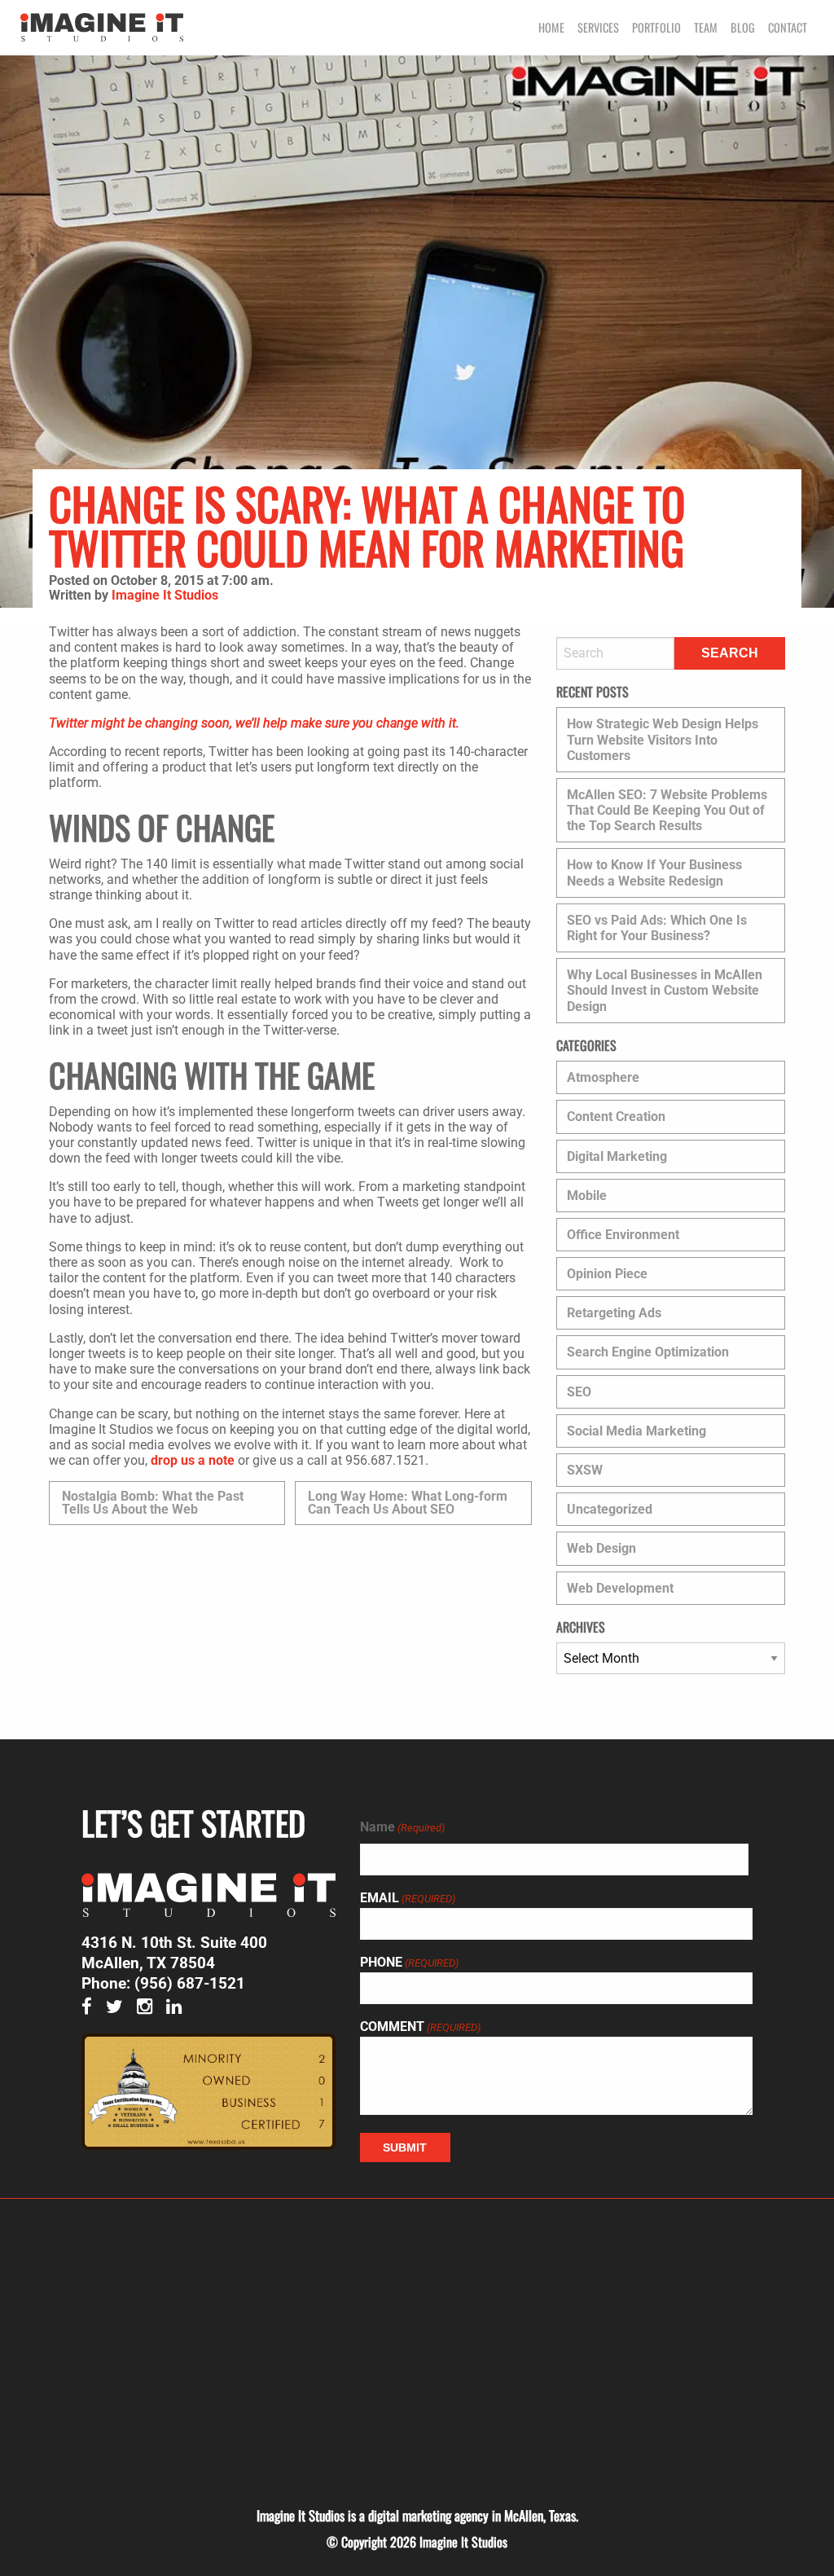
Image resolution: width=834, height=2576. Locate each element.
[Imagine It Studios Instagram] (149, 2008)
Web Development (620, 1588)
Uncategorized (610, 1509)
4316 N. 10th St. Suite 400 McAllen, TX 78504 (174, 1953)
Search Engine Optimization (648, 1352)
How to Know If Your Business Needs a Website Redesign (654, 873)
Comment (420, 2027)
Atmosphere (603, 1077)
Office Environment (623, 1235)
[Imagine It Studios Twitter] (119, 2008)
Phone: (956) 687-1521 (163, 1983)
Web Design (601, 1548)
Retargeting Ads (614, 1313)
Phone (409, 1963)
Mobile (587, 1196)
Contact (788, 27)
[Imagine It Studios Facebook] (92, 2008)
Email (408, 1898)
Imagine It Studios (165, 595)
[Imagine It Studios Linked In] (179, 2008)
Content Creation (616, 1117)
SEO (579, 1392)
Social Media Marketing (636, 1431)
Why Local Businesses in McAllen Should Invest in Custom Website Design (665, 990)
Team (706, 27)
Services (598, 27)
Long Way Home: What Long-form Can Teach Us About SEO (408, 1503)
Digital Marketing (617, 1156)
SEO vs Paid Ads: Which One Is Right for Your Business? (657, 928)
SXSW (585, 1470)
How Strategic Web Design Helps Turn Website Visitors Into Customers (663, 739)
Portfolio (656, 27)
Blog (743, 27)
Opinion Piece (607, 1274)
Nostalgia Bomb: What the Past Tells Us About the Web (153, 1503)
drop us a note (193, 1460)
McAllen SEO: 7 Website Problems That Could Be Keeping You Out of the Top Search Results (667, 810)
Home (551, 27)
